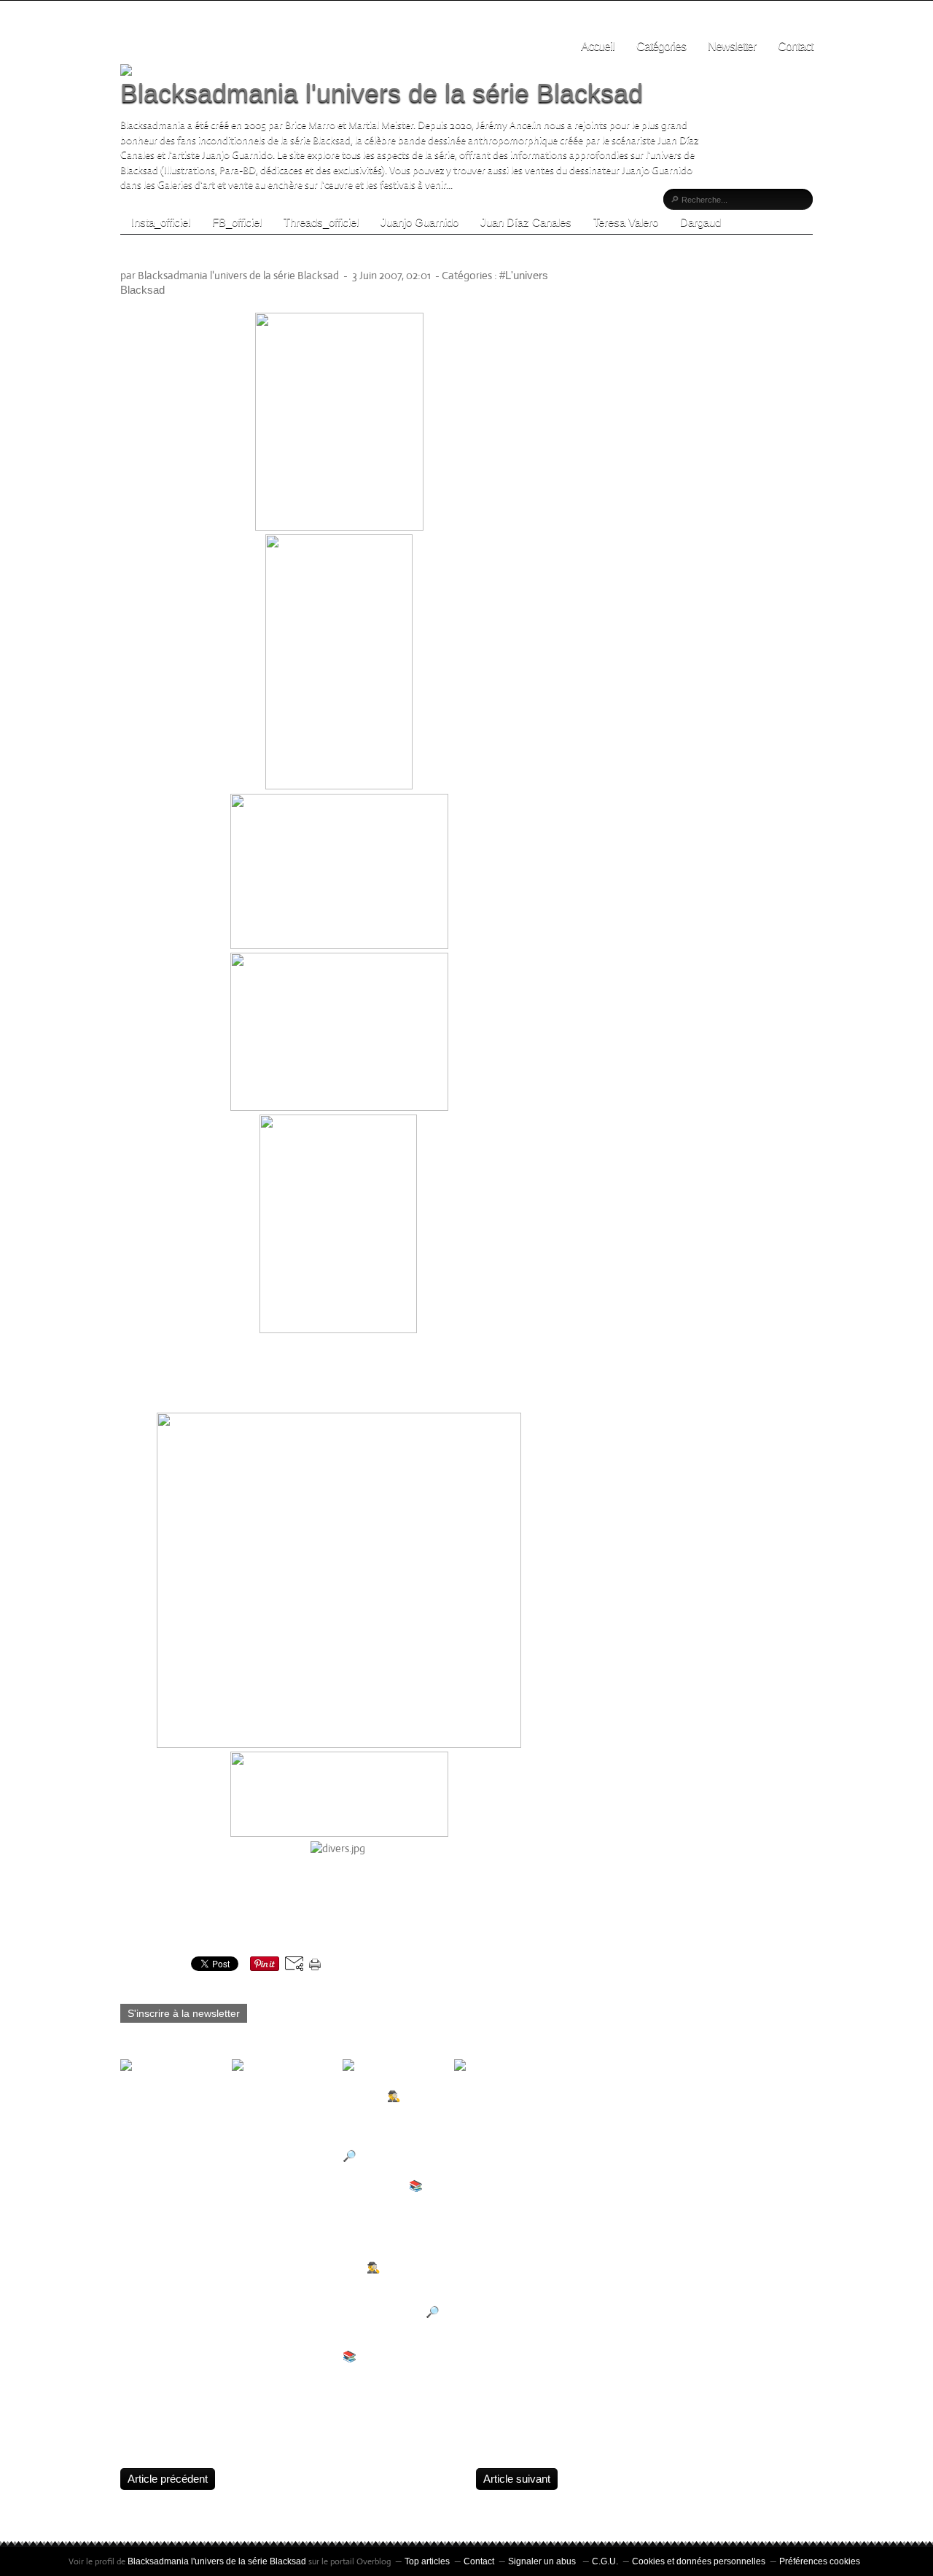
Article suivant (517, 2479)
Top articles (427, 2561)
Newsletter (732, 46)
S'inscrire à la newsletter (184, 2013)
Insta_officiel (161, 222)
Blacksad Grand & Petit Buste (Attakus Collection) (306, 256)
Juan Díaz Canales (526, 222)
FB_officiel (237, 222)
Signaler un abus (543, 2561)
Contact (795, 46)
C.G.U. (605, 2561)
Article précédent (168, 2479)
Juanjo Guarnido (419, 222)
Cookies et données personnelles (699, 2561)
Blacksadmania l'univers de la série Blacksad (382, 93)
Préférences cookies (820, 2561)
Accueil (598, 46)
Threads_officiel (321, 222)
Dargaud (700, 222)
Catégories (661, 46)
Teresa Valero (626, 222)
